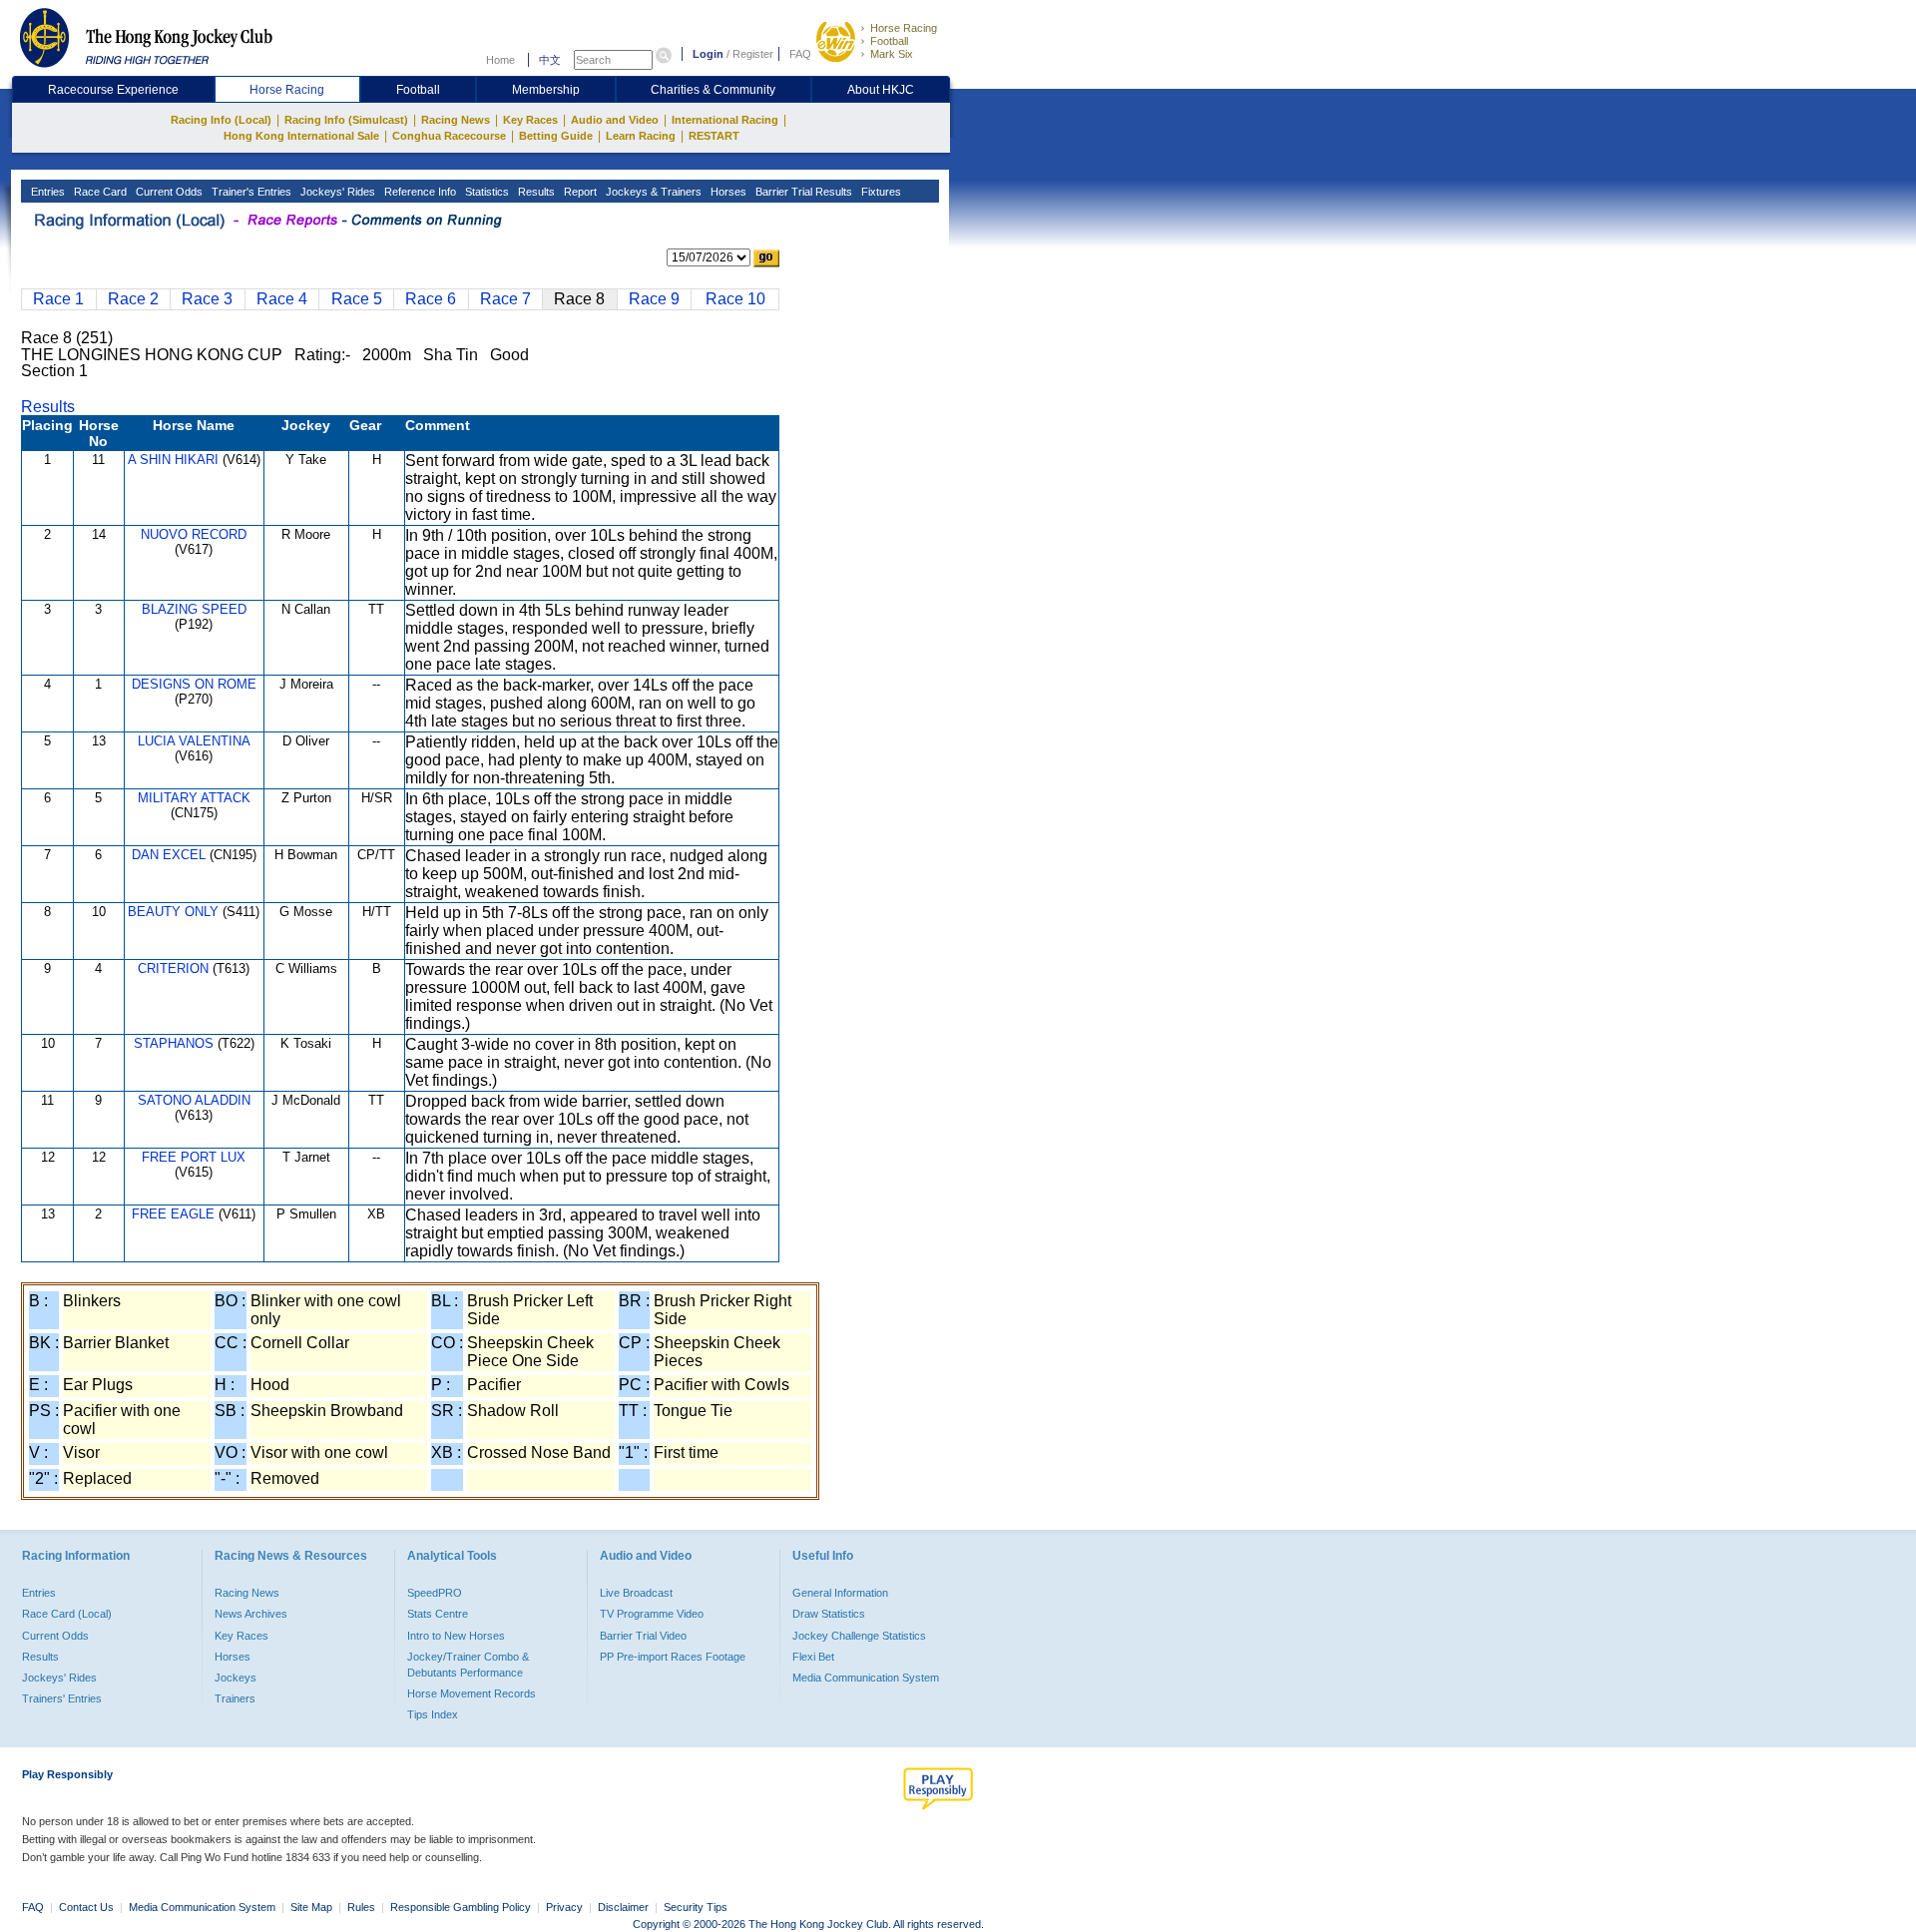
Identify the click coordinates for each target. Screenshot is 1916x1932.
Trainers (235, 1698)
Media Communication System (866, 1678)
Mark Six (892, 54)
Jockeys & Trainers (652, 192)
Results (535, 192)
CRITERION (173, 968)
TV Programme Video (652, 1614)
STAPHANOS (174, 1043)
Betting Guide (556, 136)
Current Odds (168, 192)
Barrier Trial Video (643, 1636)
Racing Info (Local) (221, 120)
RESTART (714, 136)
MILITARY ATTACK (194, 798)
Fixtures (880, 192)
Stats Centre (438, 1614)
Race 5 (357, 299)
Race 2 (133, 299)
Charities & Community (713, 90)
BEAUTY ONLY (173, 912)
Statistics (485, 192)
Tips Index (433, 1714)
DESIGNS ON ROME (194, 684)
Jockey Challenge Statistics (859, 1636)
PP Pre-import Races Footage (673, 1657)
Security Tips (696, 1907)
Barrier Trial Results (802, 192)
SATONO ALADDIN (194, 1100)
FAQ (800, 54)
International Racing (725, 120)
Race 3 (207, 299)
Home (500, 60)
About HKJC (881, 90)
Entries (46, 192)
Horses (727, 192)
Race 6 (431, 299)
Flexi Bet (813, 1657)
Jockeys (236, 1678)
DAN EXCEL (169, 855)
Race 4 (282, 299)
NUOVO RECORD (194, 534)
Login (708, 54)
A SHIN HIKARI (173, 460)
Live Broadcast (636, 1593)
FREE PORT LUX (194, 1157)
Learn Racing (641, 136)
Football (889, 41)
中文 (550, 60)
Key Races (530, 120)
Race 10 (735, 299)
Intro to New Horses (456, 1636)
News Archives (251, 1614)
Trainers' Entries (62, 1698)
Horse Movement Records (472, 1693)
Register (753, 54)
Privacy (564, 1907)
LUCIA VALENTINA (194, 741)
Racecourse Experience (113, 90)
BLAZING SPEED (194, 609)
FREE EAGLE (173, 1214)
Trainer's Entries (250, 192)
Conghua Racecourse (449, 136)
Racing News (456, 120)
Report (579, 192)
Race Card (99, 192)
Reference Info (419, 192)
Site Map (311, 1907)
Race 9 (654, 299)
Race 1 (58, 299)
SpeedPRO (435, 1593)
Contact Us (86, 1907)
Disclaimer (623, 1907)
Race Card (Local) (67, 1614)
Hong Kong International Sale (301, 136)
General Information (840, 1593)
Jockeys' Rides (336, 192)
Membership (546, 90)
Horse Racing (904, 28)
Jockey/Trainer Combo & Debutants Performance (468, 1665)
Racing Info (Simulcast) (346, 120)
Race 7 (505, 299)
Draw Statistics (829, 1614)
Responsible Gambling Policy (461, 1907)
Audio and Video (615, 120)
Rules (363, 1907)
